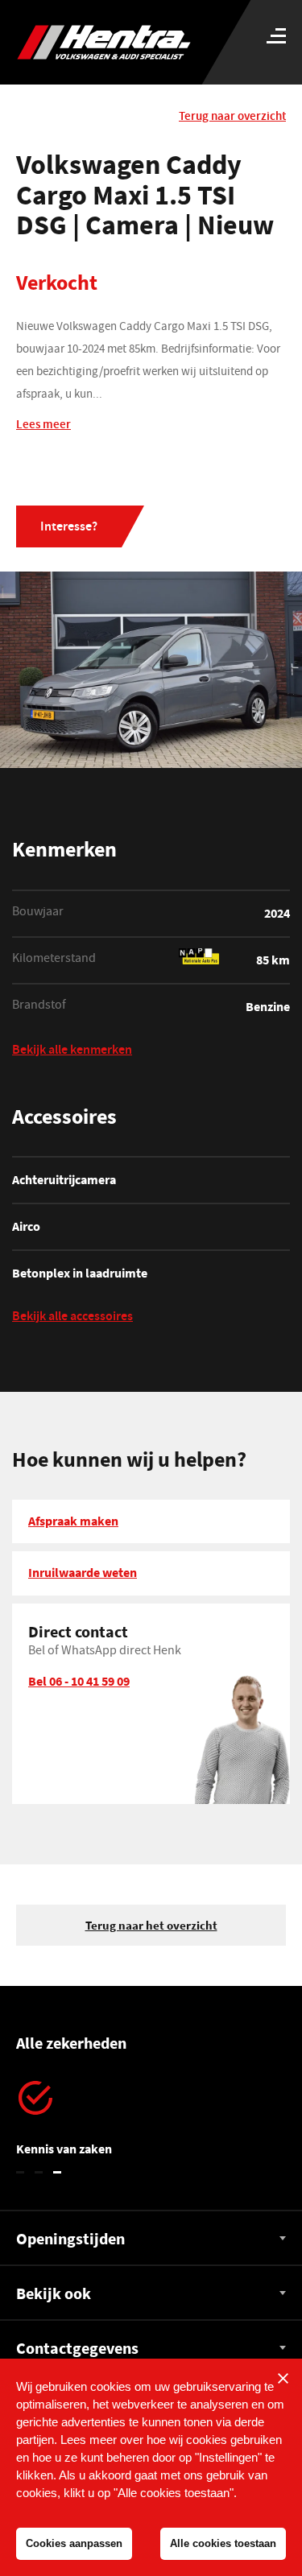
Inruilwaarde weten (83, 1572)
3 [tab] (58, 2172)
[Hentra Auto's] (114, 42)
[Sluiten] (283, 2378)
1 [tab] (21, 2172)
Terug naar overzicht (232, 117)
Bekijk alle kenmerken (72, 1052)
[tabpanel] (151, 2120)
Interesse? (69, 528)
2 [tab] (39, 2172)
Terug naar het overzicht (151, 1925)
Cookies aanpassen (74, 2543)
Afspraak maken (73, 1521)
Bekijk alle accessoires (72, 1318)
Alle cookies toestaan (223, 2543)
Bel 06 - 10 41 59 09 (79, 1681)
